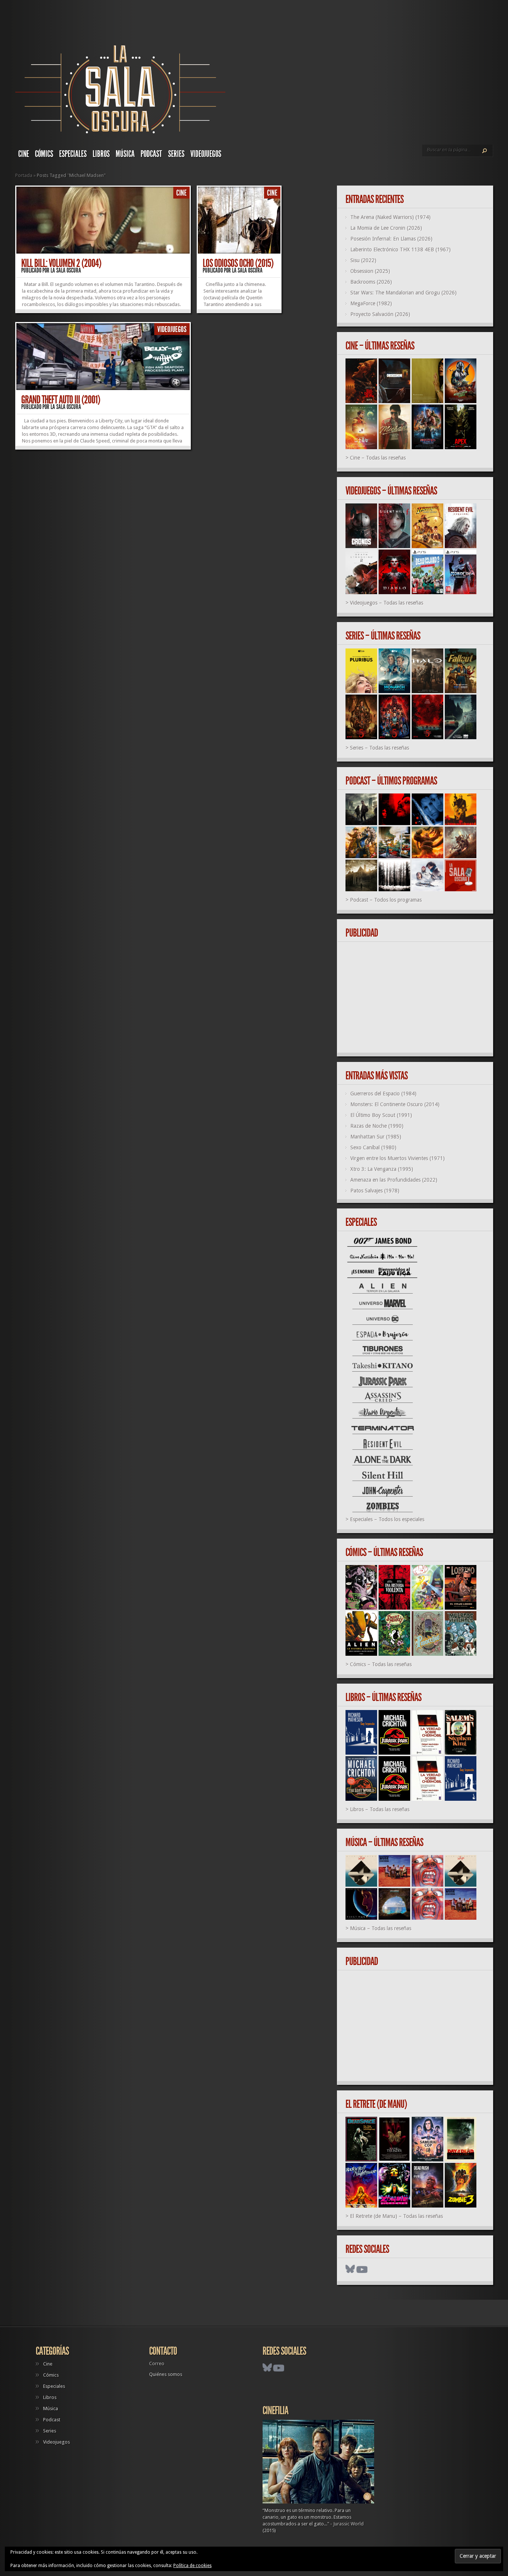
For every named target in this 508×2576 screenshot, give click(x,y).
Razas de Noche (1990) (377, 1126)
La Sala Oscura (66, 270)
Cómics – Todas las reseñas (381, 1664)
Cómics (44, 154)
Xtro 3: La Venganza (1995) (382, 1169)
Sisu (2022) (363, 260)
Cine (24, 154)
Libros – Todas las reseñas (380, 1809)
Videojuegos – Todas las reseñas (387, 603)
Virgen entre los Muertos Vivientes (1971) (398, 1158)
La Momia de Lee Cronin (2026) (386, 228)
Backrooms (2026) (371, 282)
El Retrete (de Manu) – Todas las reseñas (396, 2216)
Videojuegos (206, 154)
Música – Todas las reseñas (381, 1928)
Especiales (73, 154)
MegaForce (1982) (371, 303)
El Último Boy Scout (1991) (381, 1115)
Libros (101, 154)
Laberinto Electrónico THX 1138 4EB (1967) (401, 249)
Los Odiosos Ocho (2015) (238, 263)
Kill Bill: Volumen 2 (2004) (61, 263)
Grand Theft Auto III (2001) (61, 400)
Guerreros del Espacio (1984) (383, 1094)
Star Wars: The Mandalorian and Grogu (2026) (403, 293)
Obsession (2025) (370, 271)
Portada (24, 175)
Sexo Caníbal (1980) (373, 1147)
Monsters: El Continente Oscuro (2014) (395, 1104)
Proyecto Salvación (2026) (380, 314)
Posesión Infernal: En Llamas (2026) (391, 239)
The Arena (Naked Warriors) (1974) (390, 217)
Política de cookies (192, 2566)
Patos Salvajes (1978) (375, 1191)
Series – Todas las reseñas (380, 748)
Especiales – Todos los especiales (387, 1519)
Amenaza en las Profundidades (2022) (394, 1180)
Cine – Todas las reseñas (378, 458)
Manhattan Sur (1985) (376, 1137)
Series (176, 154)
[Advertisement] (418, 998)
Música (125, 154)
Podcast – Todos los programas (386, 900)
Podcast (151, 154)
